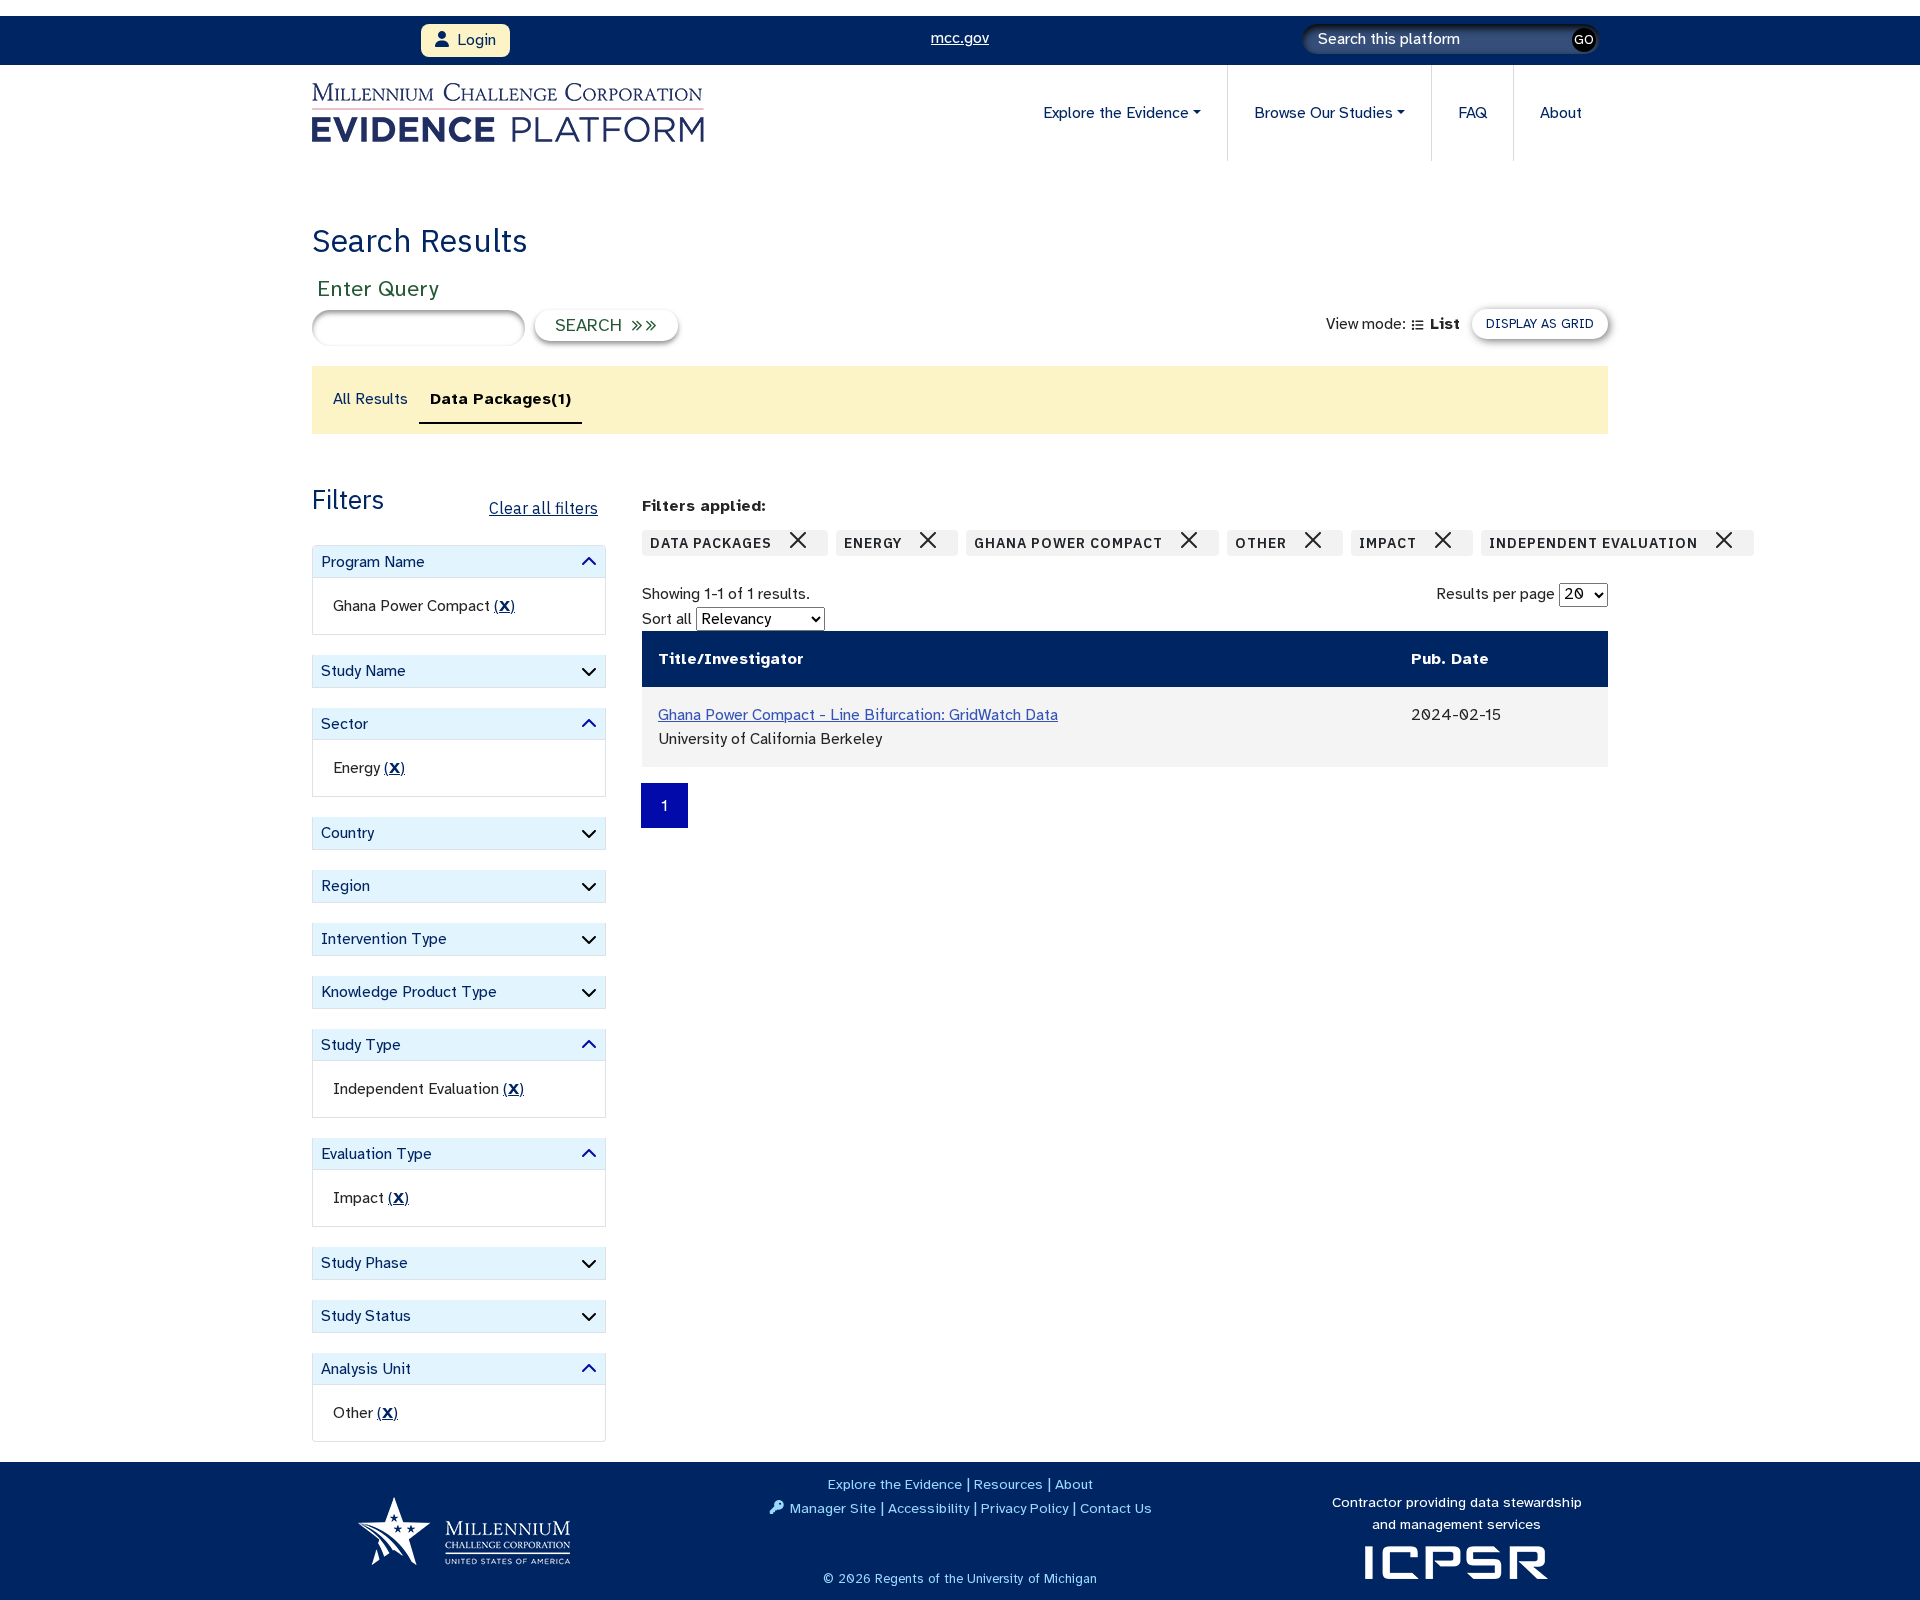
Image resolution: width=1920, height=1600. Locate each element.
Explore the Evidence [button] (1116, 113)
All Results (370, 399)
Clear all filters (543, 508)
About (1561, 113)
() (504, 606)
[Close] (798, 540)
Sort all (667, 619)
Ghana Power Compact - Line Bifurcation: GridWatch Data (858, 715)
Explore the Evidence (895, 1484)
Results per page (1495, 594)
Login (472, 40)
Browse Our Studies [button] (1323, 113)
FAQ (1472, 113)
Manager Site (833, 1508)
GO (1584, 39)
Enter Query (377, 288)
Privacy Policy (1024, 1508)
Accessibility (928, 1508)
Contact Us (1116, 1508)
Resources (1008, 1484)
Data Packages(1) (500, 399)
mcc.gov (960, 38)
